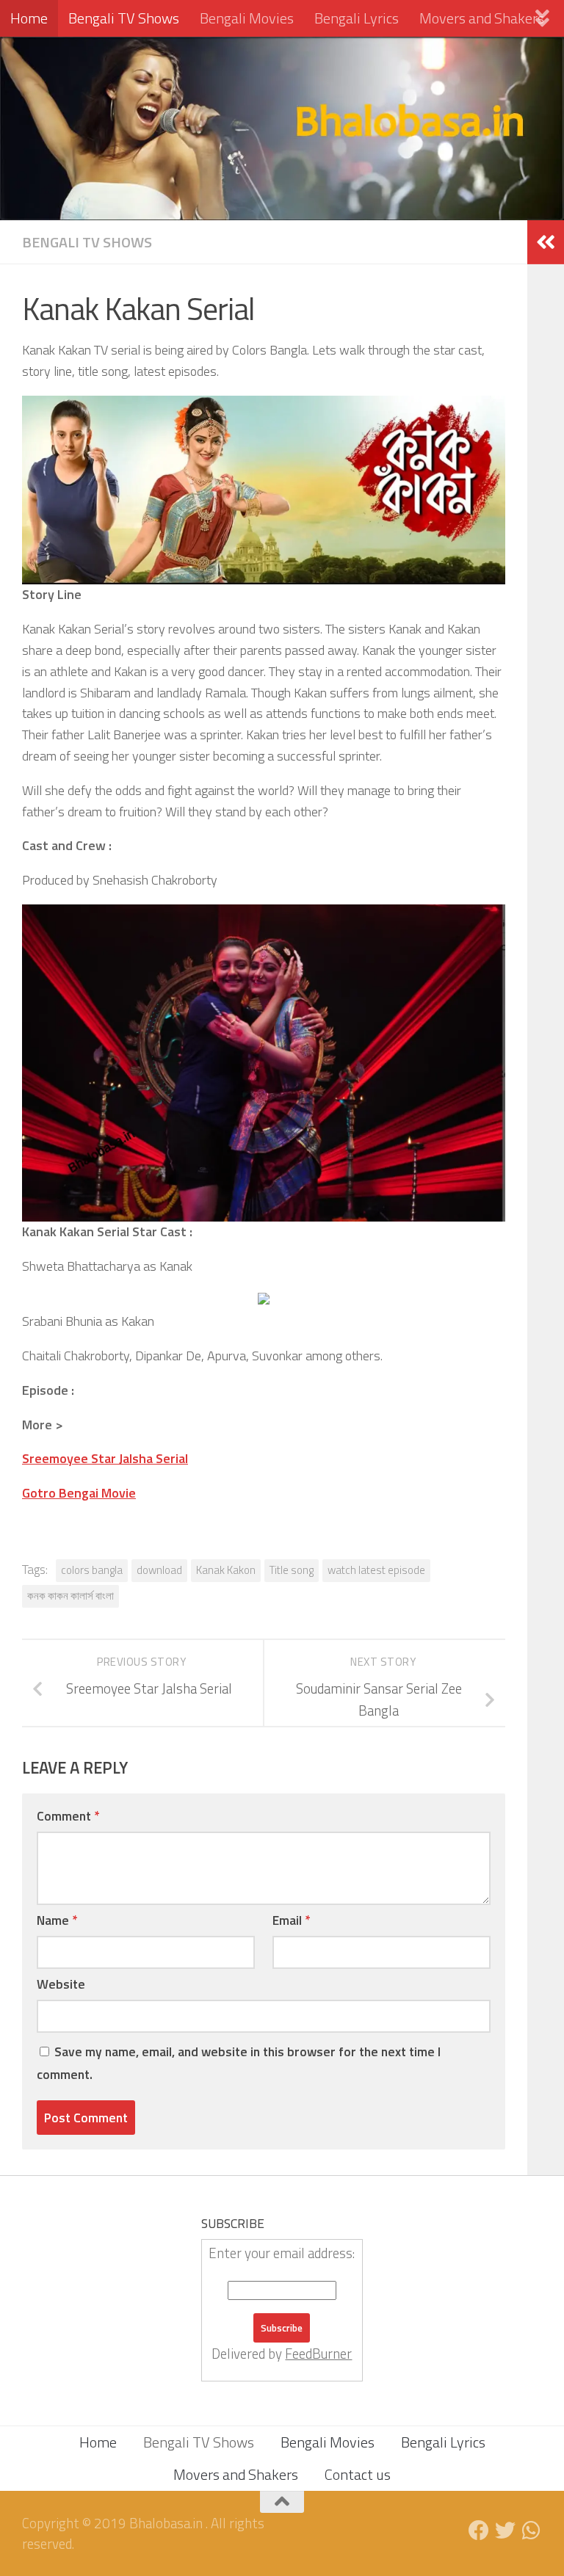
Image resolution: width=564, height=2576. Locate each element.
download (159, 1570)
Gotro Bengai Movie (79, 1493)
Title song (292, 1570)
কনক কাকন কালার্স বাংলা (70, 1596)
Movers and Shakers (482, 18)
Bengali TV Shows (124, 18)
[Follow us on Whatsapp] (532, 2530)
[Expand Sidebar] (546, 242)
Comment (68, 1816)
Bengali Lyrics (357, 18)
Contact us (358, 2474)
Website (61, 1984)
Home (29, 18)
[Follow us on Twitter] (505, 2530)
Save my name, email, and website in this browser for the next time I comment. (239, 2063)
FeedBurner (318, 2354)
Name (57, 1920)
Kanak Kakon (226, 1570)
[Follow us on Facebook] (479, 2530)
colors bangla (92, 1570)
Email (291, 1920)
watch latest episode (376, 1570)
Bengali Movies (247, 18)
